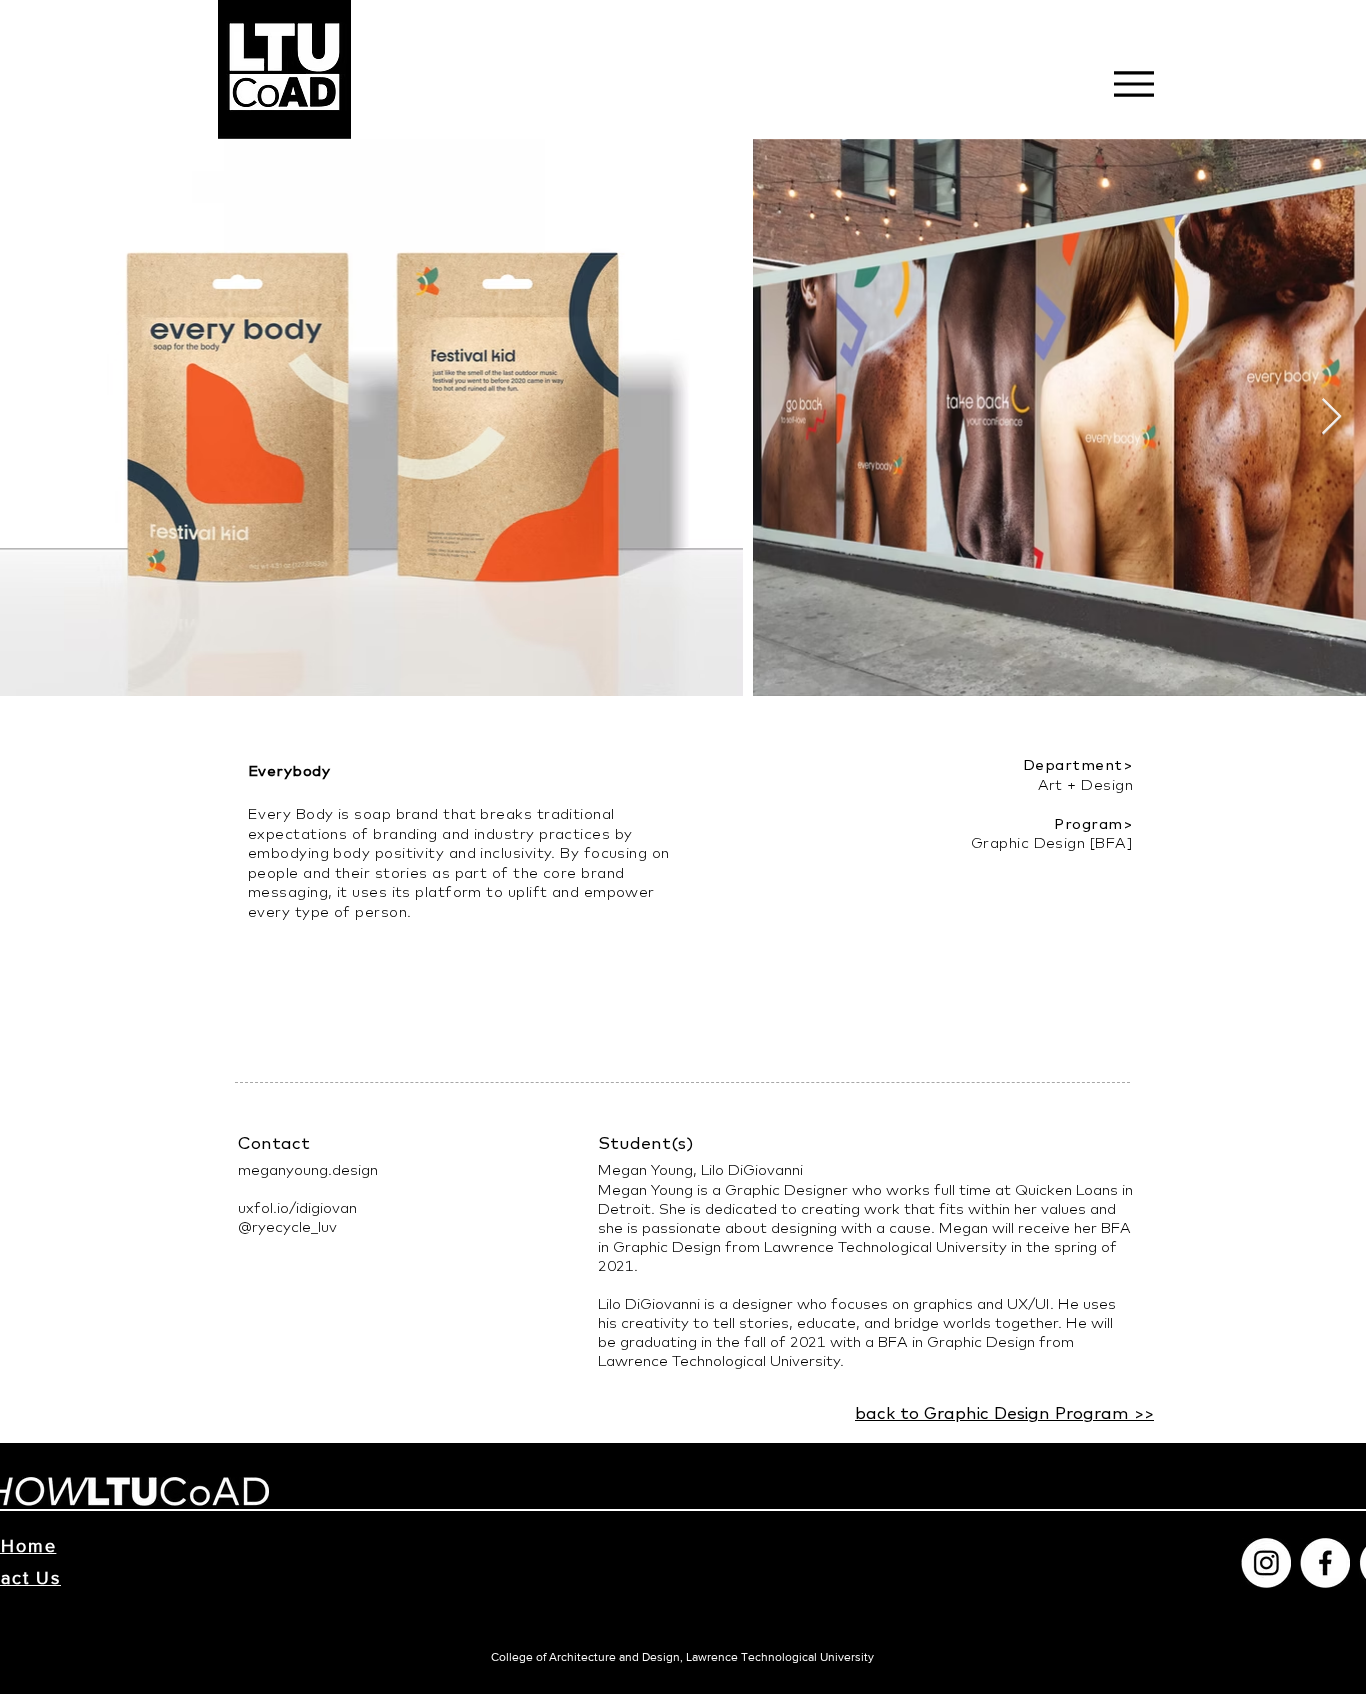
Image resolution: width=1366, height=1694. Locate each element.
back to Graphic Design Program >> (1004, 1412)
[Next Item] (1331, 417)
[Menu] (1133, 83)
